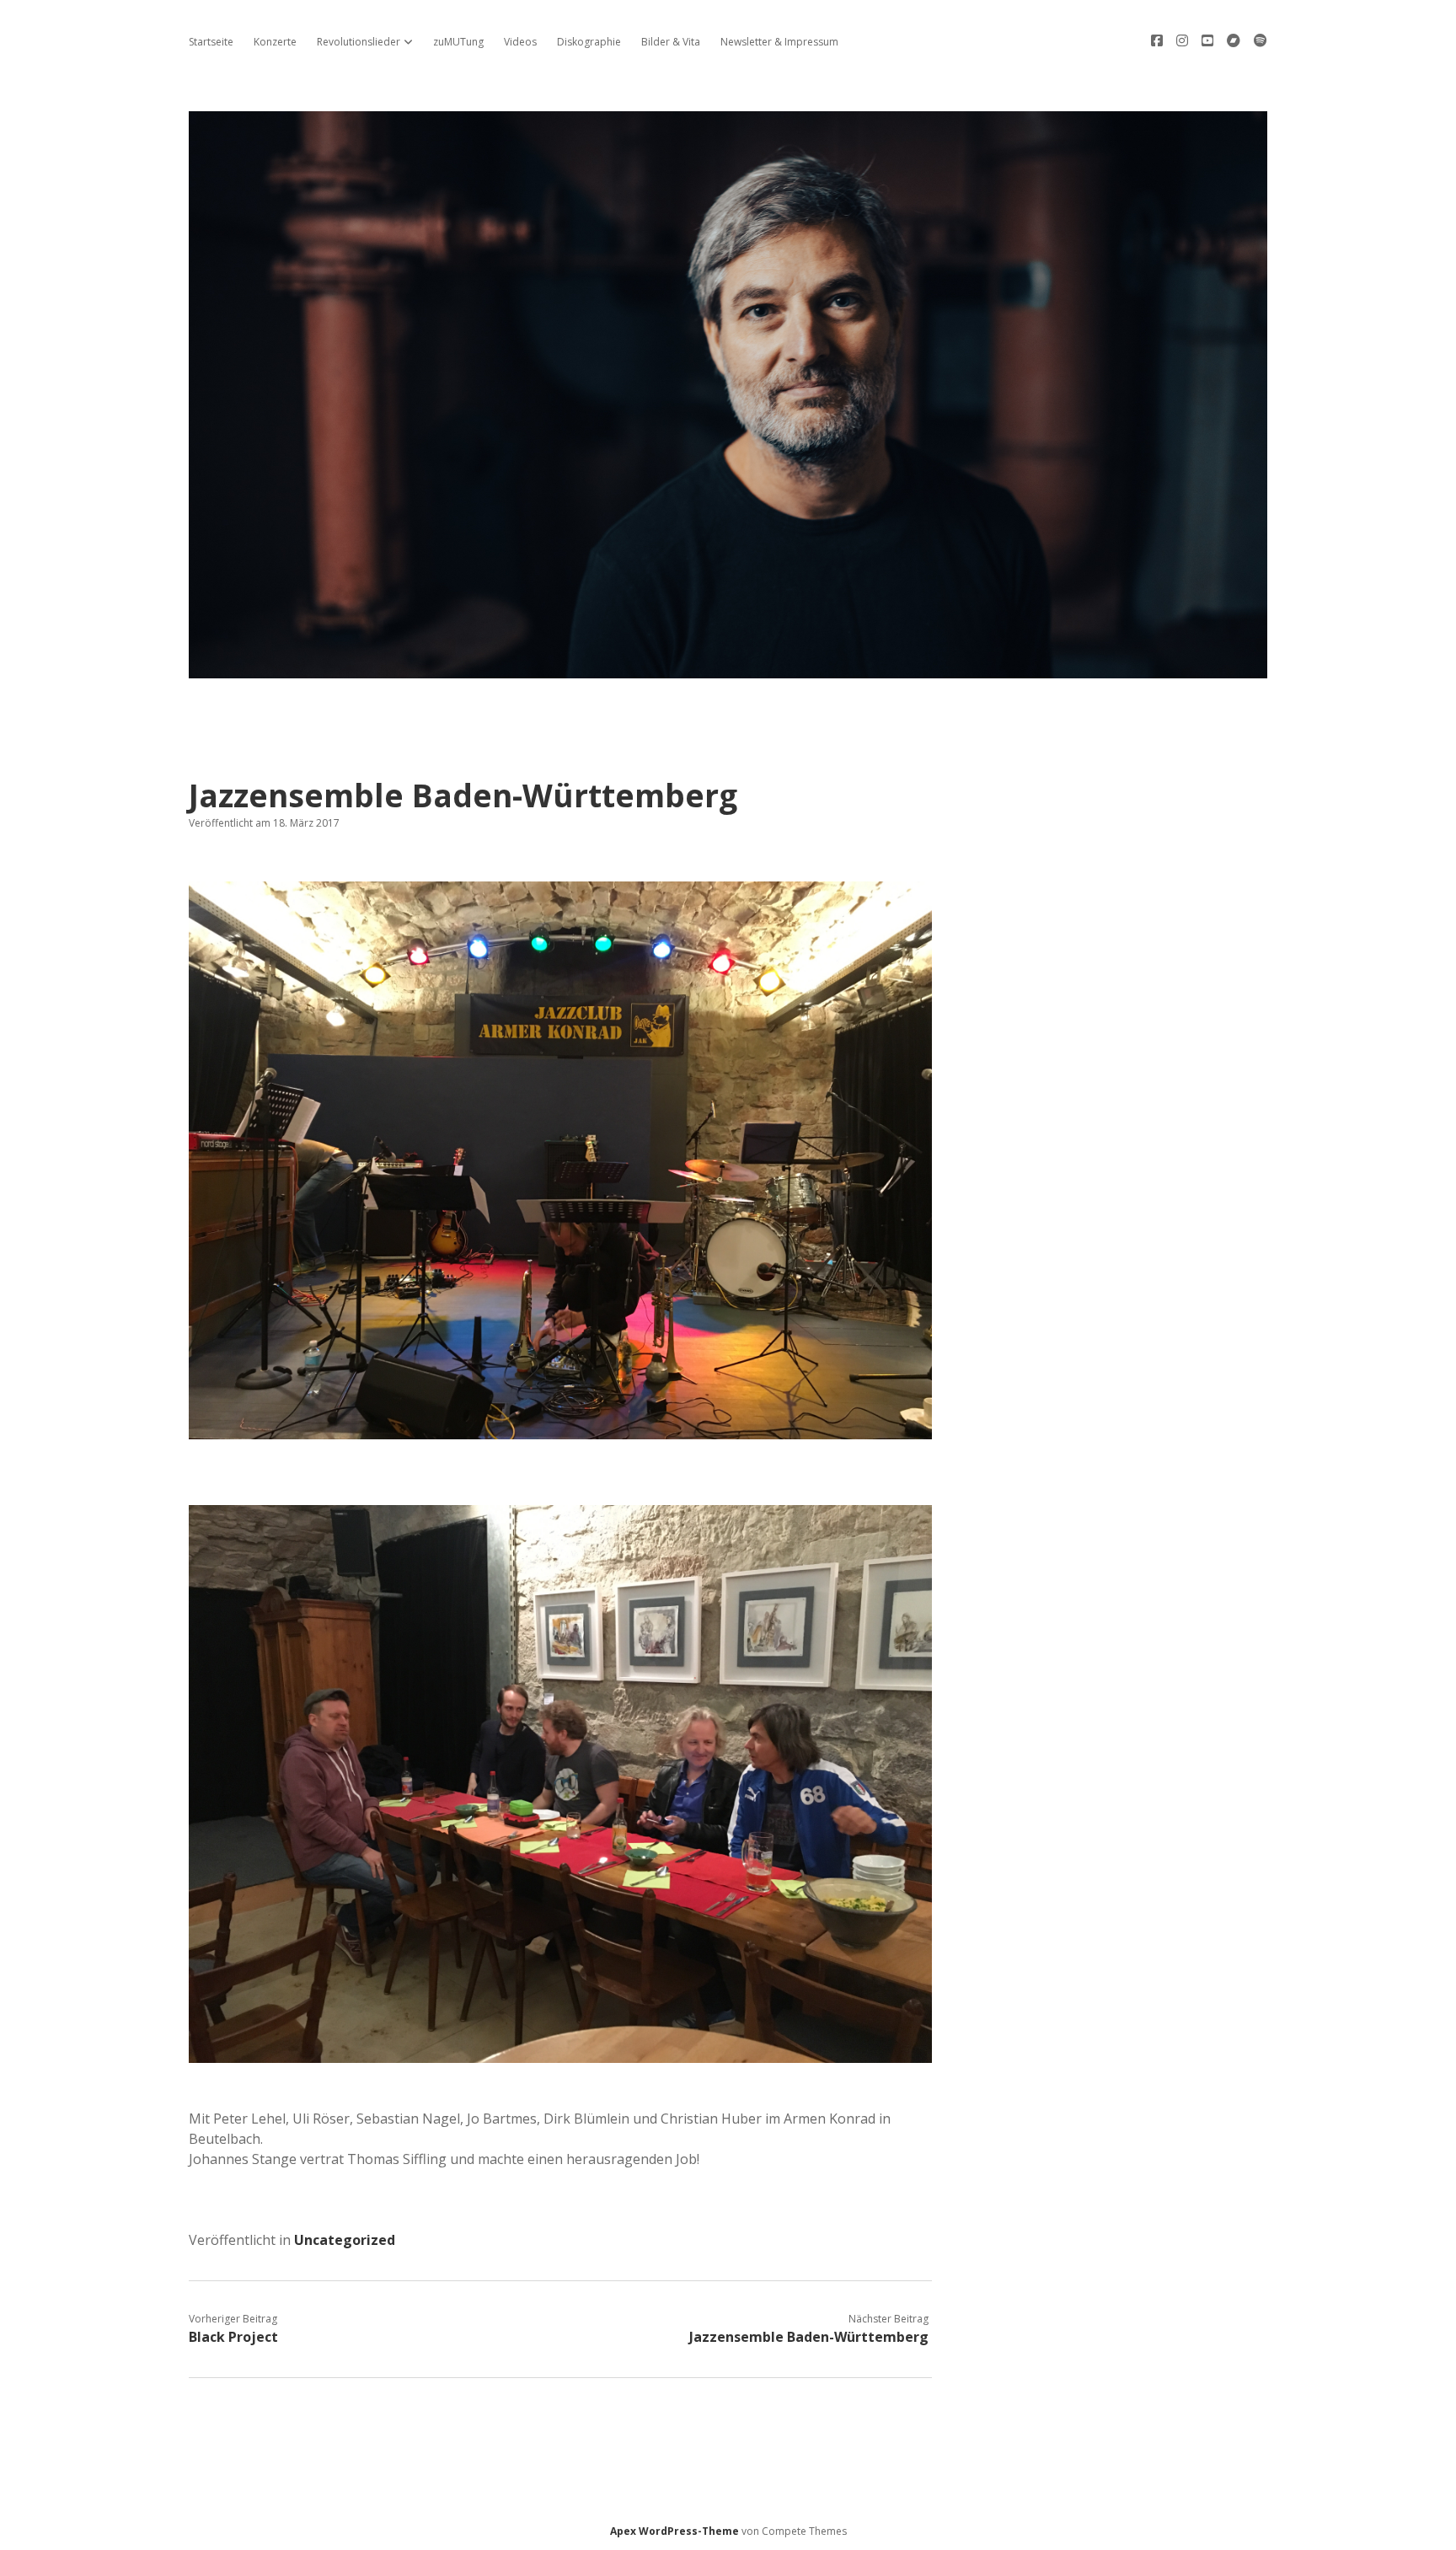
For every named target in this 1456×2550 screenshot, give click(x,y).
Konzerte (275, 42)
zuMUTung (458, 42)
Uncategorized (345, 2240)
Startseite (211, 42)
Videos (520, 42)
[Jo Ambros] (728, 669)
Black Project (235, 2337)
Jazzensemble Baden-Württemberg (809, 2337)
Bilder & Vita (671, 42)
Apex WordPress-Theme (674, 2531)
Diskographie (589, 42)
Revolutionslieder (359, 42)
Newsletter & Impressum (779, 42)
